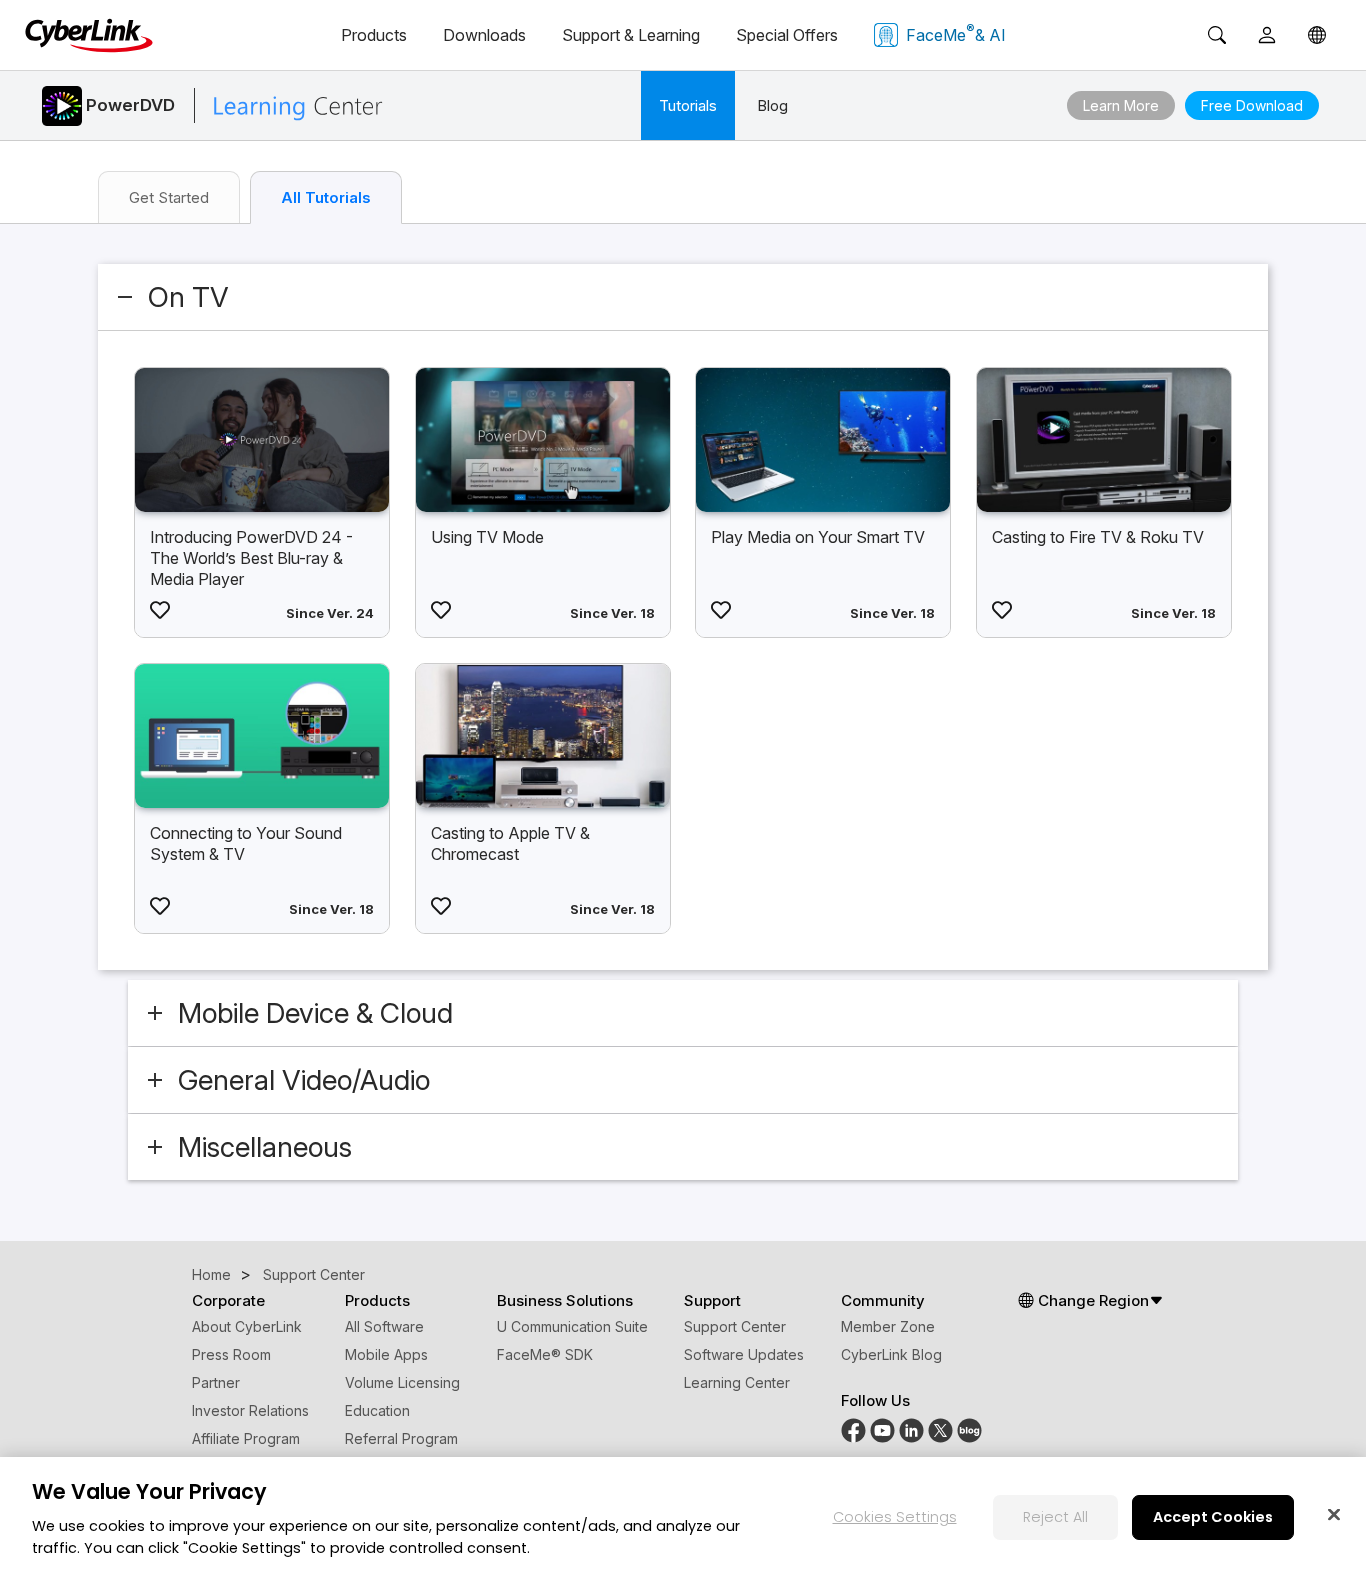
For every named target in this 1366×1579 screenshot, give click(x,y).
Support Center (735, 1326)
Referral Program (401, 1438)
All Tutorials (326, 197)
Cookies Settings (895, 1516)
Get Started (169, 197)
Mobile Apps (386, 1354)
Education (377, 1410)
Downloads (484, 35)
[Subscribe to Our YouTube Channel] (882, 1429)
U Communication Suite (572, 1326)
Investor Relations (250, 1410)
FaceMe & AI (956, 33)
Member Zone (888, 1326)
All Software (384, 1326)
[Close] (1334, 1514)
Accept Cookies (1213, 1516)
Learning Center (737, 1382)
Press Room (231, 1354)
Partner (216, 1382)
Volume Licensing (402, 1382)
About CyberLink (247, 1326)
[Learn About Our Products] (969, 1429)
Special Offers (787, 35)
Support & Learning (631, 35)
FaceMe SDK (545, 1354)
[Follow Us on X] (940, 1429)
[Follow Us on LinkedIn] (911, 1429)
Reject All (1055, 1516)
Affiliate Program (246, 1438)
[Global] (1317, 35)
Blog (772, 105)
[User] (1267, 35)
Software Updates (744, 1354)
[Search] (1217, 35)
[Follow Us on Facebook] (853, 1429)
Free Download (1252, 105)
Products (374, 35)
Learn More (1121, 105)
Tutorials (688, 105)
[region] (683, 1518)
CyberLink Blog (891, 1354)
